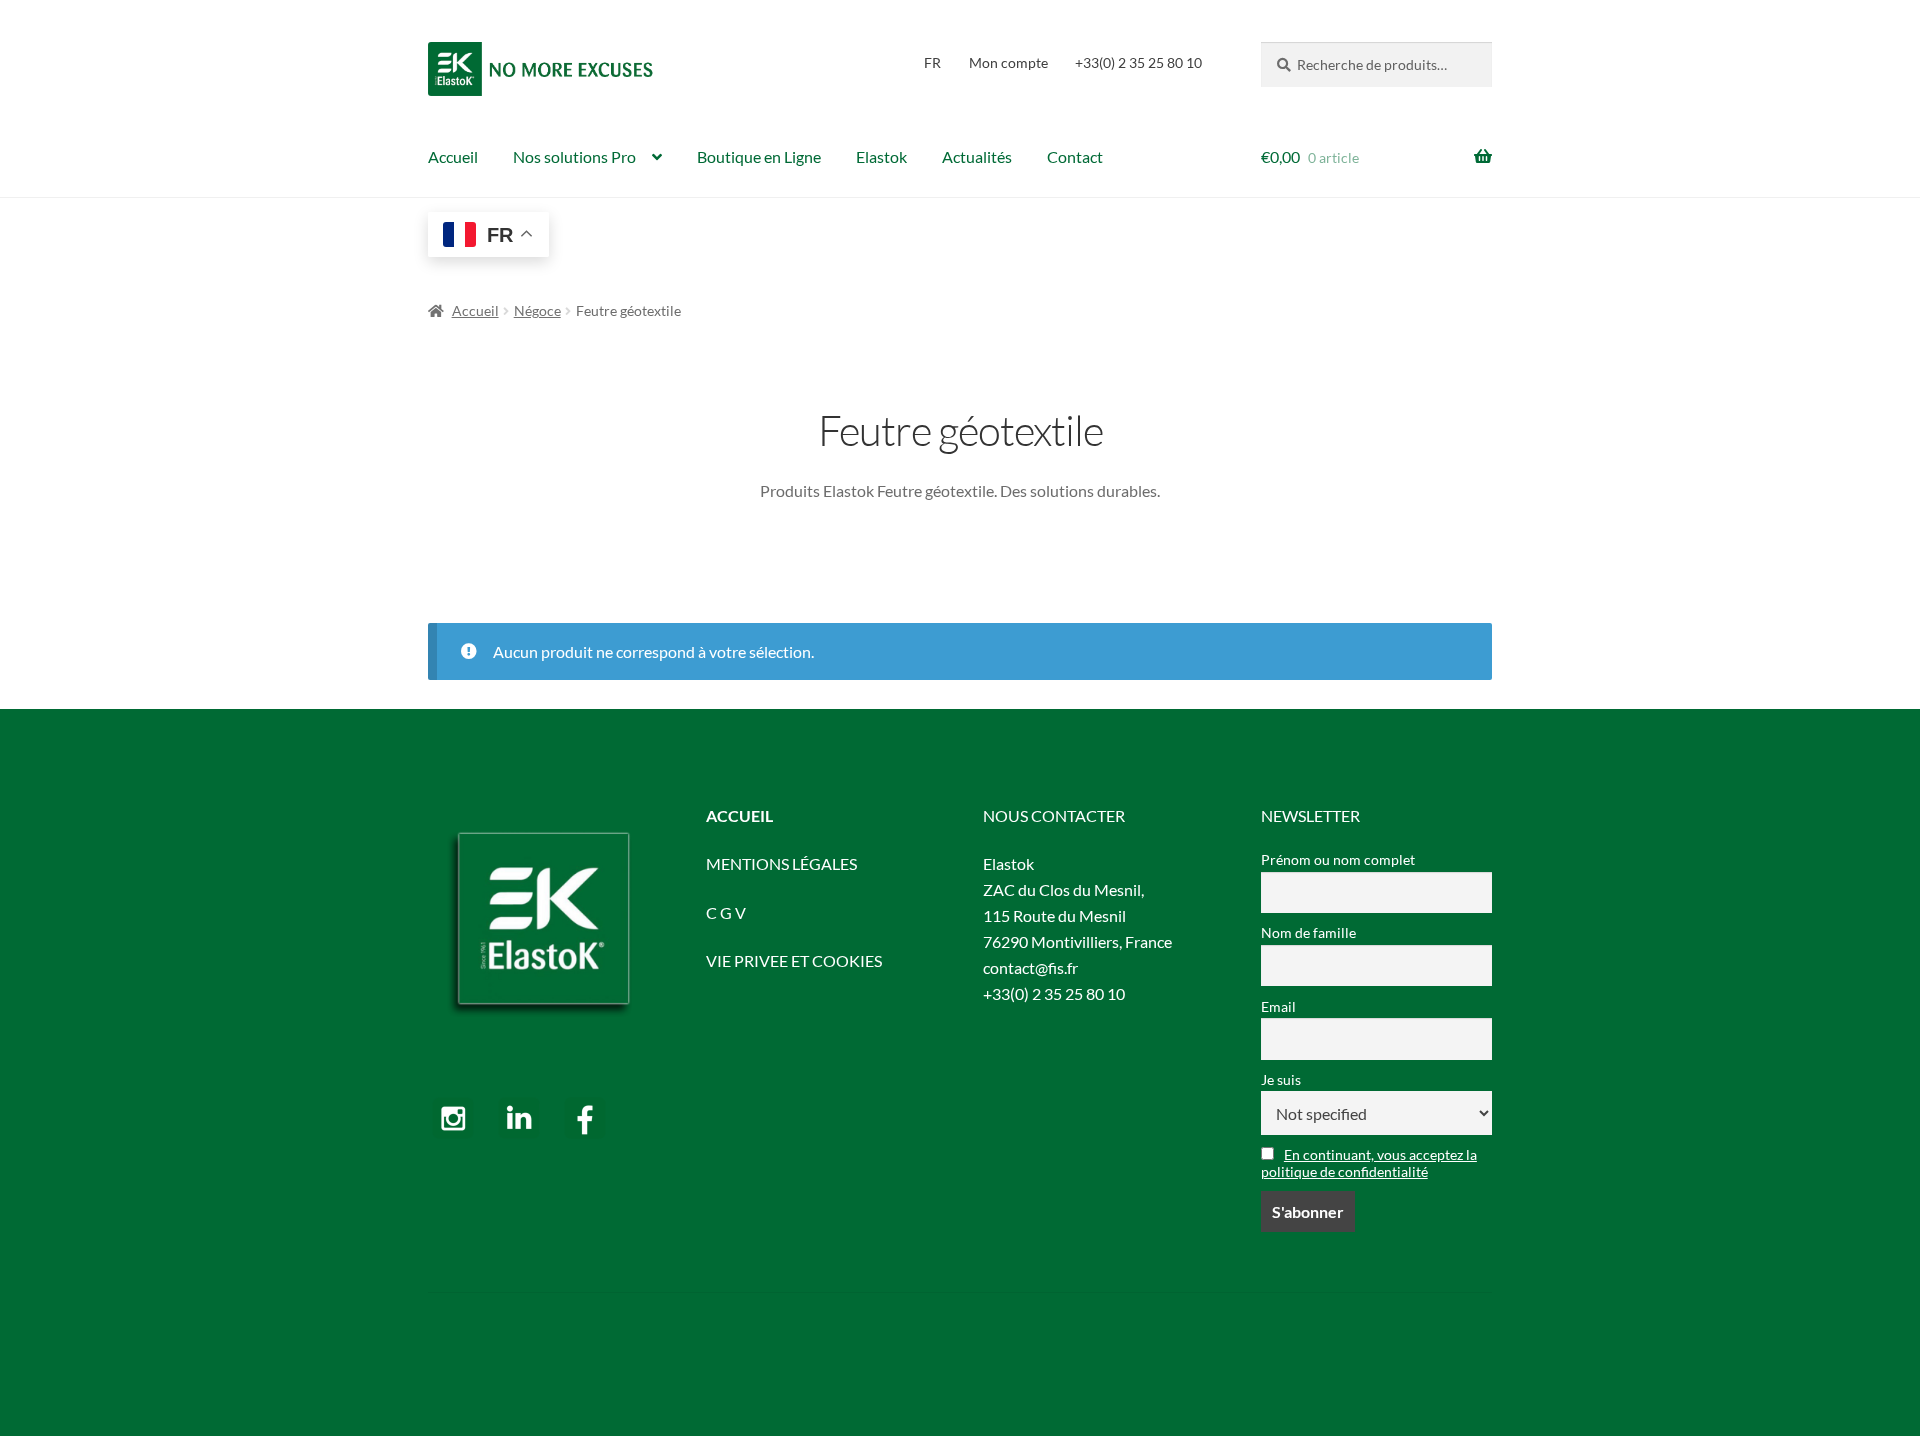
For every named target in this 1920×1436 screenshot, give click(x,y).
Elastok (881, 156)
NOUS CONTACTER (1054, 815)
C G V (726, 912)
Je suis (1281, 1079)
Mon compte (1008, 62)
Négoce (537, 310)
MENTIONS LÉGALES (781, 863)
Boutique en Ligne (759, 156)
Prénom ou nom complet (1338, 859)
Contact (1075, 156)
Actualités (977, 156)
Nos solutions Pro (574, 156)
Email (1278, 1006)
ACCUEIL (739, 815)
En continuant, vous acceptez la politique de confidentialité (1369, 1163)
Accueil (453, 156)
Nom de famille (1308, 932)
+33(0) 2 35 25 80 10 (1138, 62)
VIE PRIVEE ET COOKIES (794, 960)
